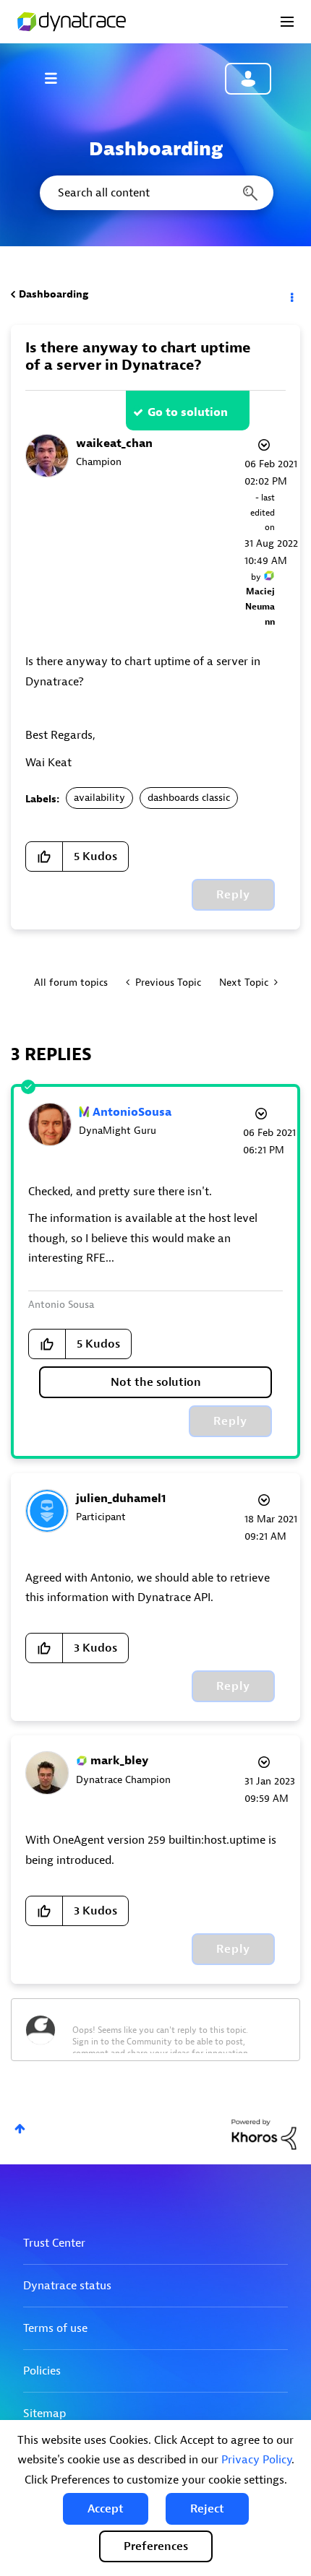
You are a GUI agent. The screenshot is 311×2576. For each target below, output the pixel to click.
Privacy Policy (256, 2460)
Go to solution (188, 412)
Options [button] (291, 295)
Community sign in (248, 79)
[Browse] (58, 78)
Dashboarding (54, 294)
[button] (106, 2509)
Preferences (156, 2546)
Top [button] (20, 2129)
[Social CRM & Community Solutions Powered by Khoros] (264, 2134)
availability (99, 798)
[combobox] (155, 193)
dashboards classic (189, 798)
